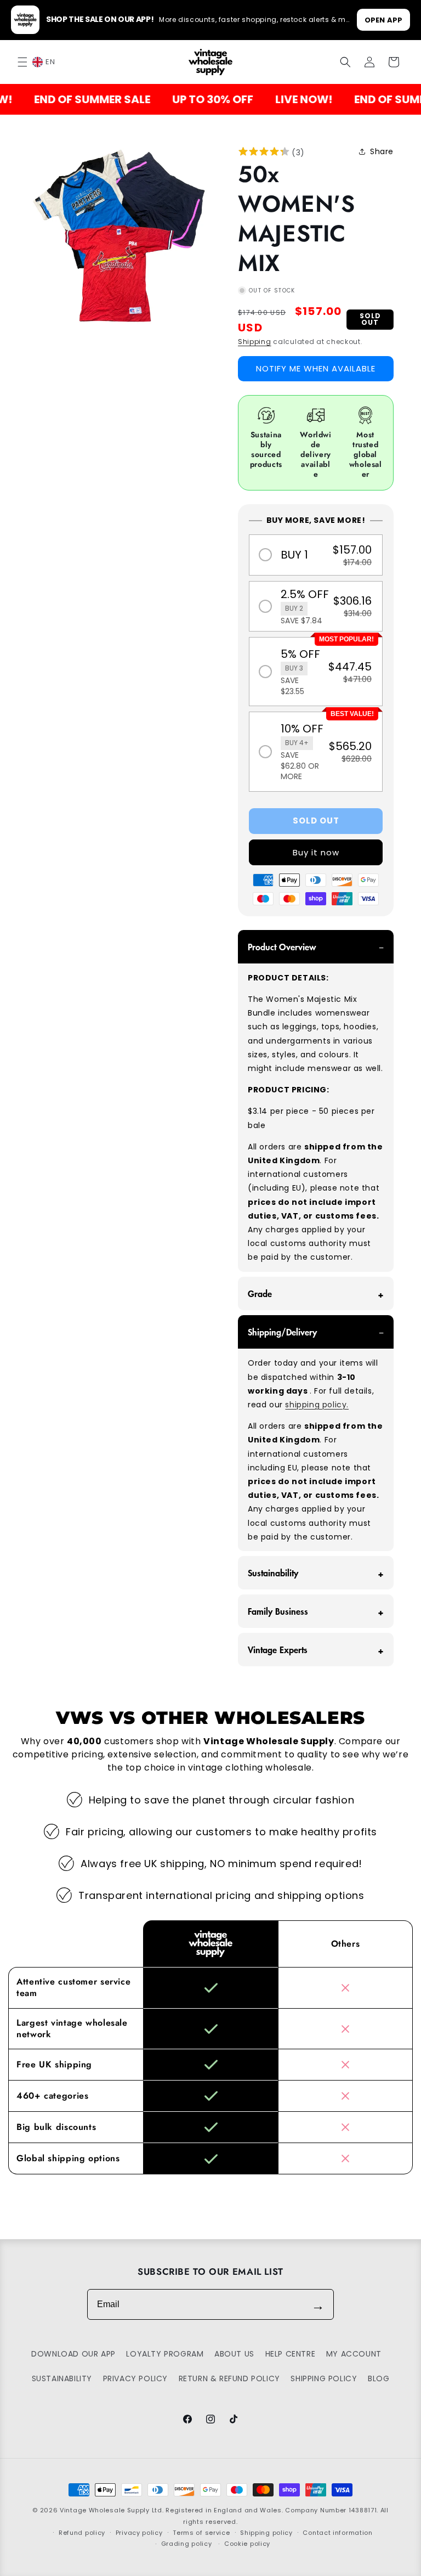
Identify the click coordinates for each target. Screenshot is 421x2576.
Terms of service (201, 2533)
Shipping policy (266, 2533)
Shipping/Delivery (282, 1332)
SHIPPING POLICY (324, 2378)
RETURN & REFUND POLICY (229, 2378)
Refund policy (82, 2533)
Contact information (337, 2533)
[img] (264, 153)
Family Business (278, 1611)
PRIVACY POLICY (135, 2378)
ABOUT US (234, 2354)
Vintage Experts (278, 1649)
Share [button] (382, 151)
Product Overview (282, 946)
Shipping (255, 342)
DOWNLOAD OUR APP (73, 2354)
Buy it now (316, 852)
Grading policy (187, 2544)
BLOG (379, 2378)
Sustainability (273, 1572)
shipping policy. (317, 1405)
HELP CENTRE (291, 2354)
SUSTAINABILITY (62, 2378)
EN (50, 62)
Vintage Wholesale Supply (105, 2510)
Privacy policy (139, 2533)
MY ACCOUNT (354, 2354)
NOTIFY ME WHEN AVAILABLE (316, 368)
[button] (23, 62)
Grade (260, 1293)
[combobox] (50, 62)
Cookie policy (247, 2544)
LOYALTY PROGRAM (165, 2354)
